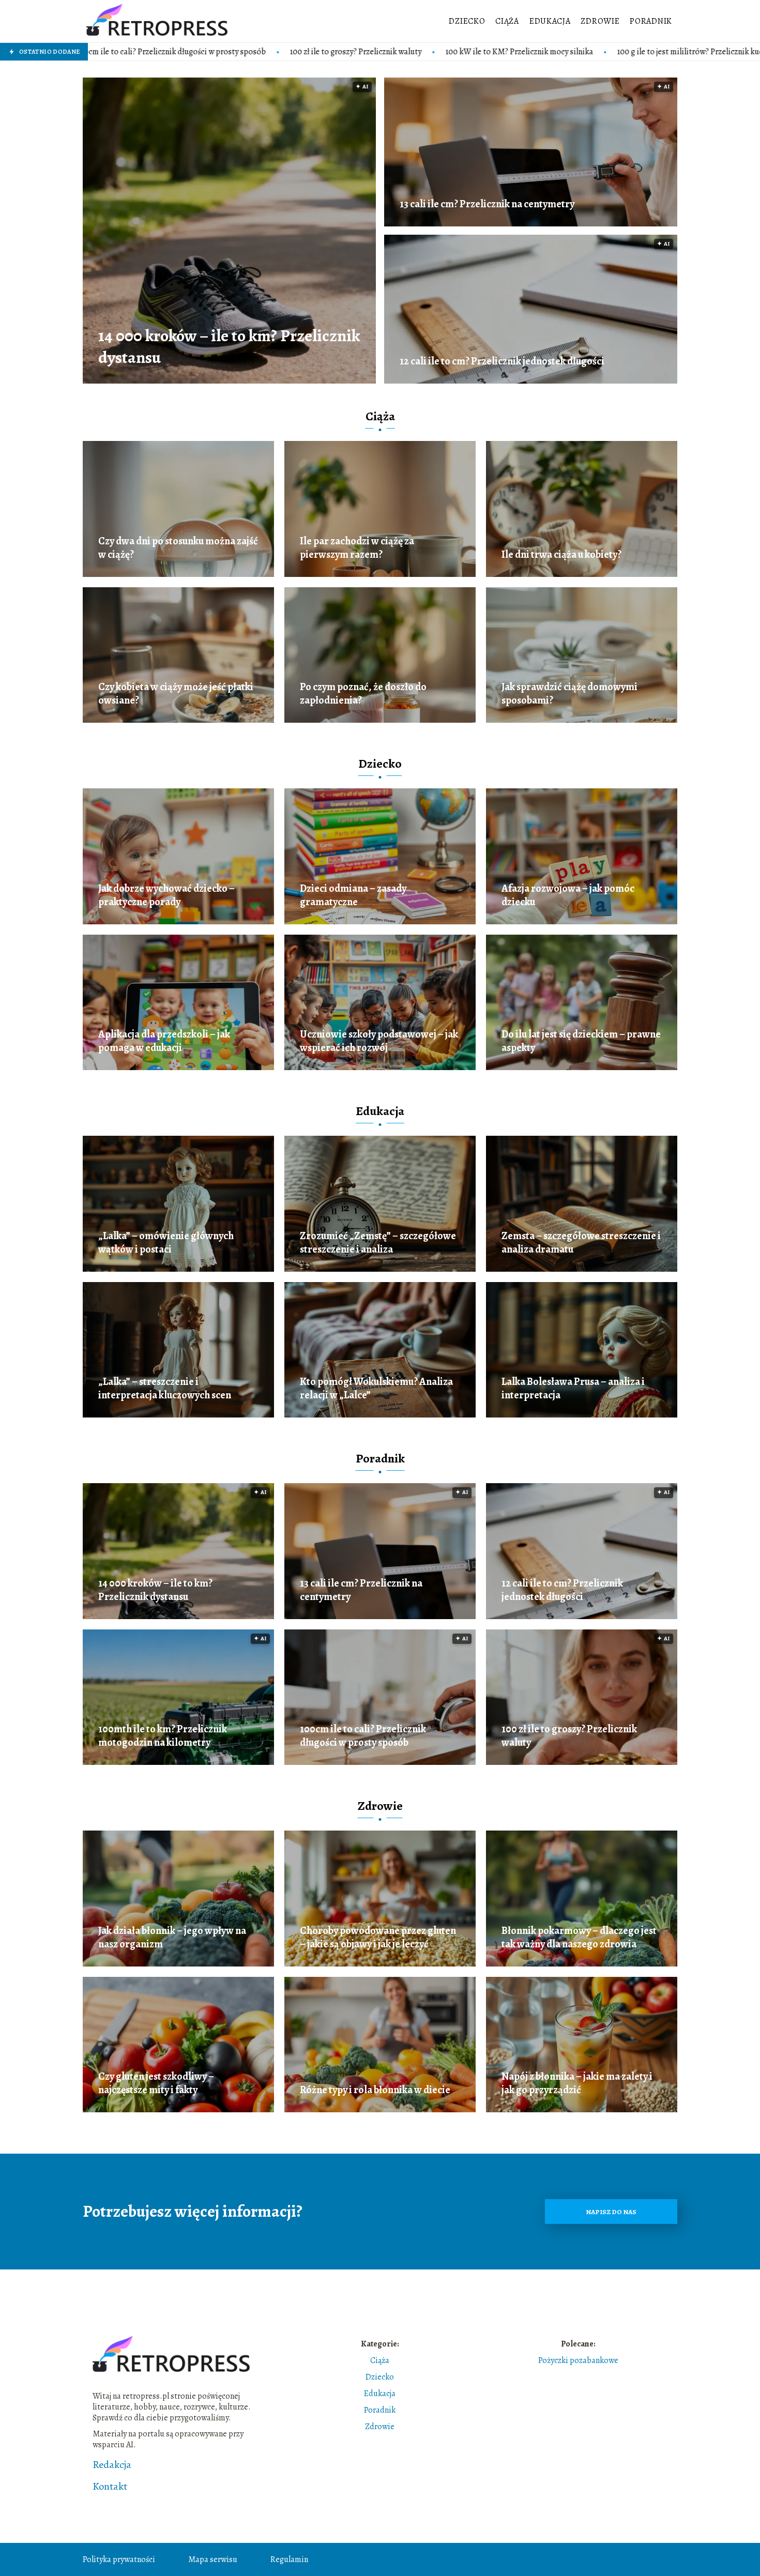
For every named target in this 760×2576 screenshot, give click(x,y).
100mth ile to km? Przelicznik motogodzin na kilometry (163, 1736)
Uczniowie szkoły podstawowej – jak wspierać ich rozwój (379, 1041)
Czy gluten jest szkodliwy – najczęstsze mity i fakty (156, 2083)
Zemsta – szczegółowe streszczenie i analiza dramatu (581, 1243)
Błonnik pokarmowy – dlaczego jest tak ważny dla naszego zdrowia (579, 1938)
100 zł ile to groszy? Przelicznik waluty (185, 52)
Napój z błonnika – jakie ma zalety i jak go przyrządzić (577, 2083)
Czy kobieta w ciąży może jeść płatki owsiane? (176, 694)
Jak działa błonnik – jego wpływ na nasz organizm (172, 1938)
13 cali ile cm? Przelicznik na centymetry (487, 204)
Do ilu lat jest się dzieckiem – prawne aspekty (581, 1041)
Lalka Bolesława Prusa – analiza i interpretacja (573, 1389)
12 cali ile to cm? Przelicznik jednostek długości (502, 361)
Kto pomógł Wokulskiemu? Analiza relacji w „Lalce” (376, 1389)
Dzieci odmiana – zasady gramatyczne (353, 895)
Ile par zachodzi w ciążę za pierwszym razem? (357, 548)
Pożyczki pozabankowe (578, 2360)
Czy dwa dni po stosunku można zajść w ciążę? (178, 548)
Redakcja (112, 2465)
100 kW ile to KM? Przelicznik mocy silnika (348, 52)
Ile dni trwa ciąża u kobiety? (561, 555)
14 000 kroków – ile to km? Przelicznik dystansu (229, 347)
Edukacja (550, 21)
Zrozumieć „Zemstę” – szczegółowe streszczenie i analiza (378, 1243)
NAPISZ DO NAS (611, 2212)
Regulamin (289, 2559)
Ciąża (507, 21)
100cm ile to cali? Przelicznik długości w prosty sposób (363, 1736)
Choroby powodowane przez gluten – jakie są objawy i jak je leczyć (378, 1938)
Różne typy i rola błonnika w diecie (375, 2090)
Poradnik (651, 21)
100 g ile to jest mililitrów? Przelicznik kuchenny (529, 52)
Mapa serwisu (213, 2559)
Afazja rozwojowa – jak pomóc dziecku (568, 895)
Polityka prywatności (119, 2559)
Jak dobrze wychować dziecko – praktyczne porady (166, 895)
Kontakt (110, 2487)
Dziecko (467, 21)
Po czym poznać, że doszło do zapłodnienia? (363, 694)
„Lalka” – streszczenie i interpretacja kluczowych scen (165, 1389)
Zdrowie (600, 21)
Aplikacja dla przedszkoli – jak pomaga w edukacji (164, 1041)
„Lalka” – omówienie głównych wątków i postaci (166, 1243)
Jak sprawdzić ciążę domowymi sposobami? (569, 694)
